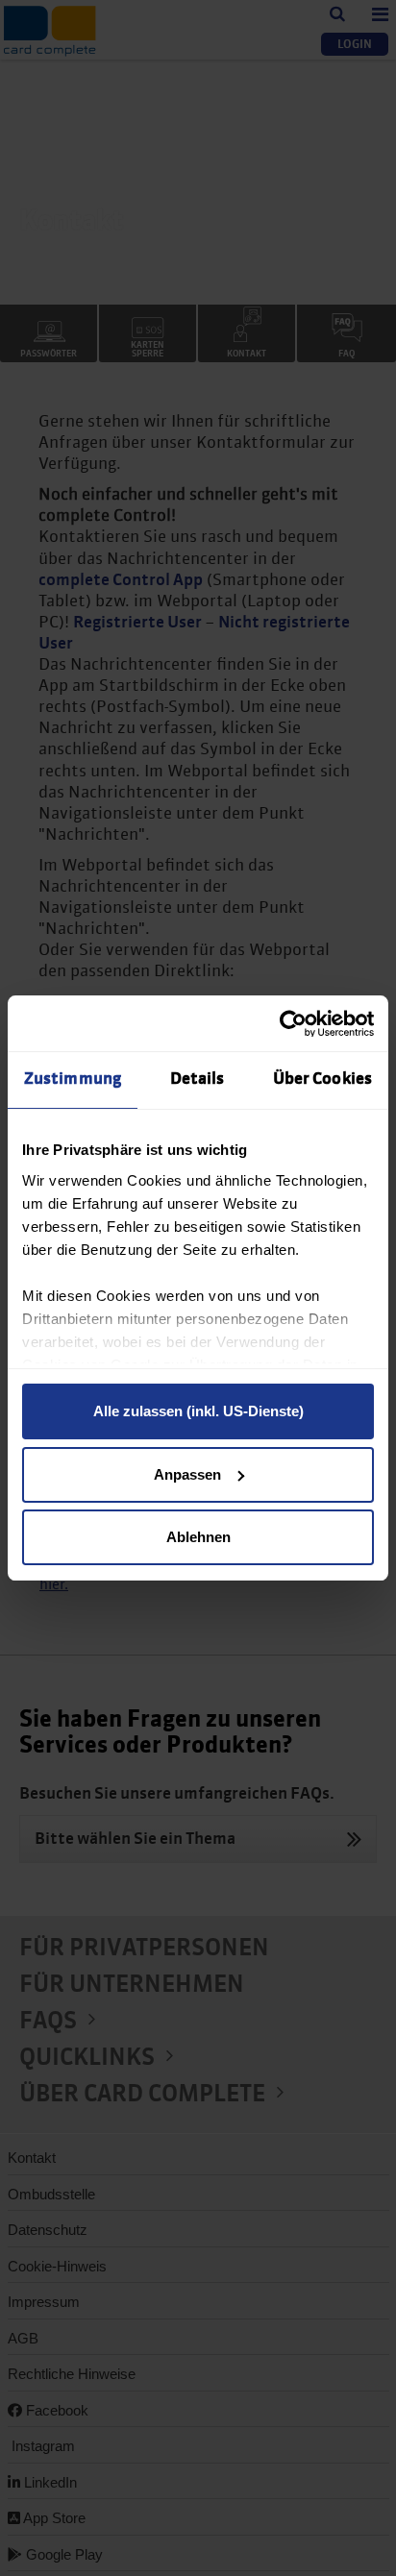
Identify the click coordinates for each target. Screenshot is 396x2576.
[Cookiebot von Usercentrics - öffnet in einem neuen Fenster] (290, 1024)
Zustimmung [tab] (73, 1079)
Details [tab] (198, 1079)
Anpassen (187, 1474)
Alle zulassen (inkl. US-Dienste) (198, 1411)
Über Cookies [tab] (322, 1079)
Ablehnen (198, 1537)
